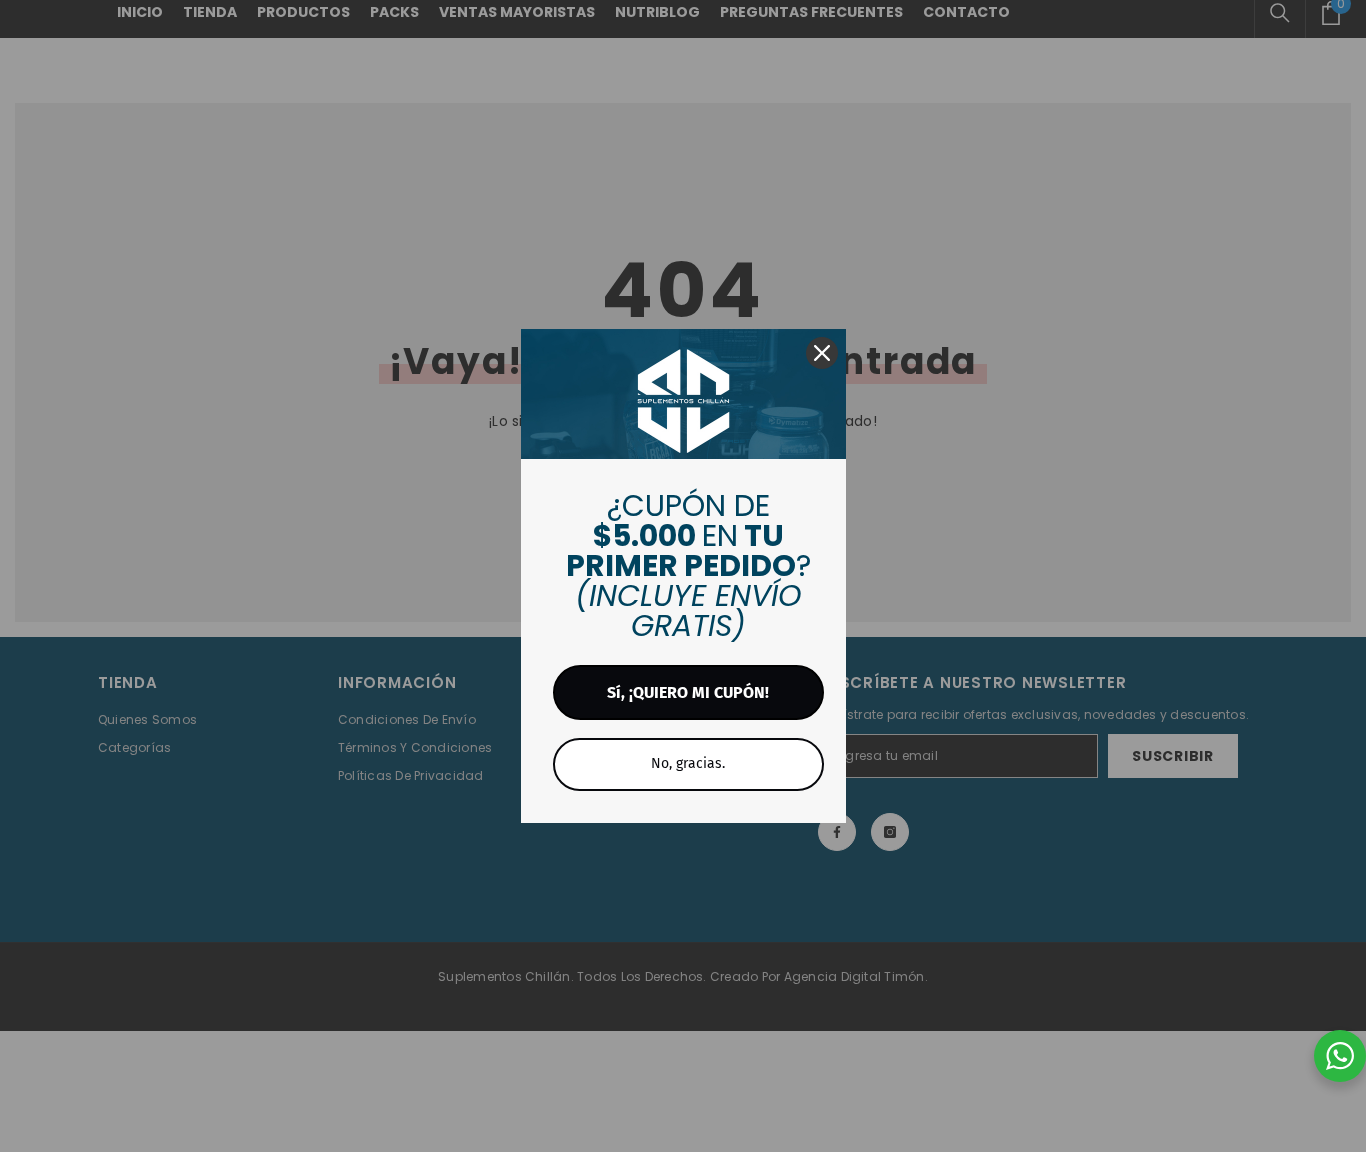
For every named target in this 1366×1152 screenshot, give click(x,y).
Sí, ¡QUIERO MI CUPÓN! (688, 692)
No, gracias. (688, 763)
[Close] (822, 353)
